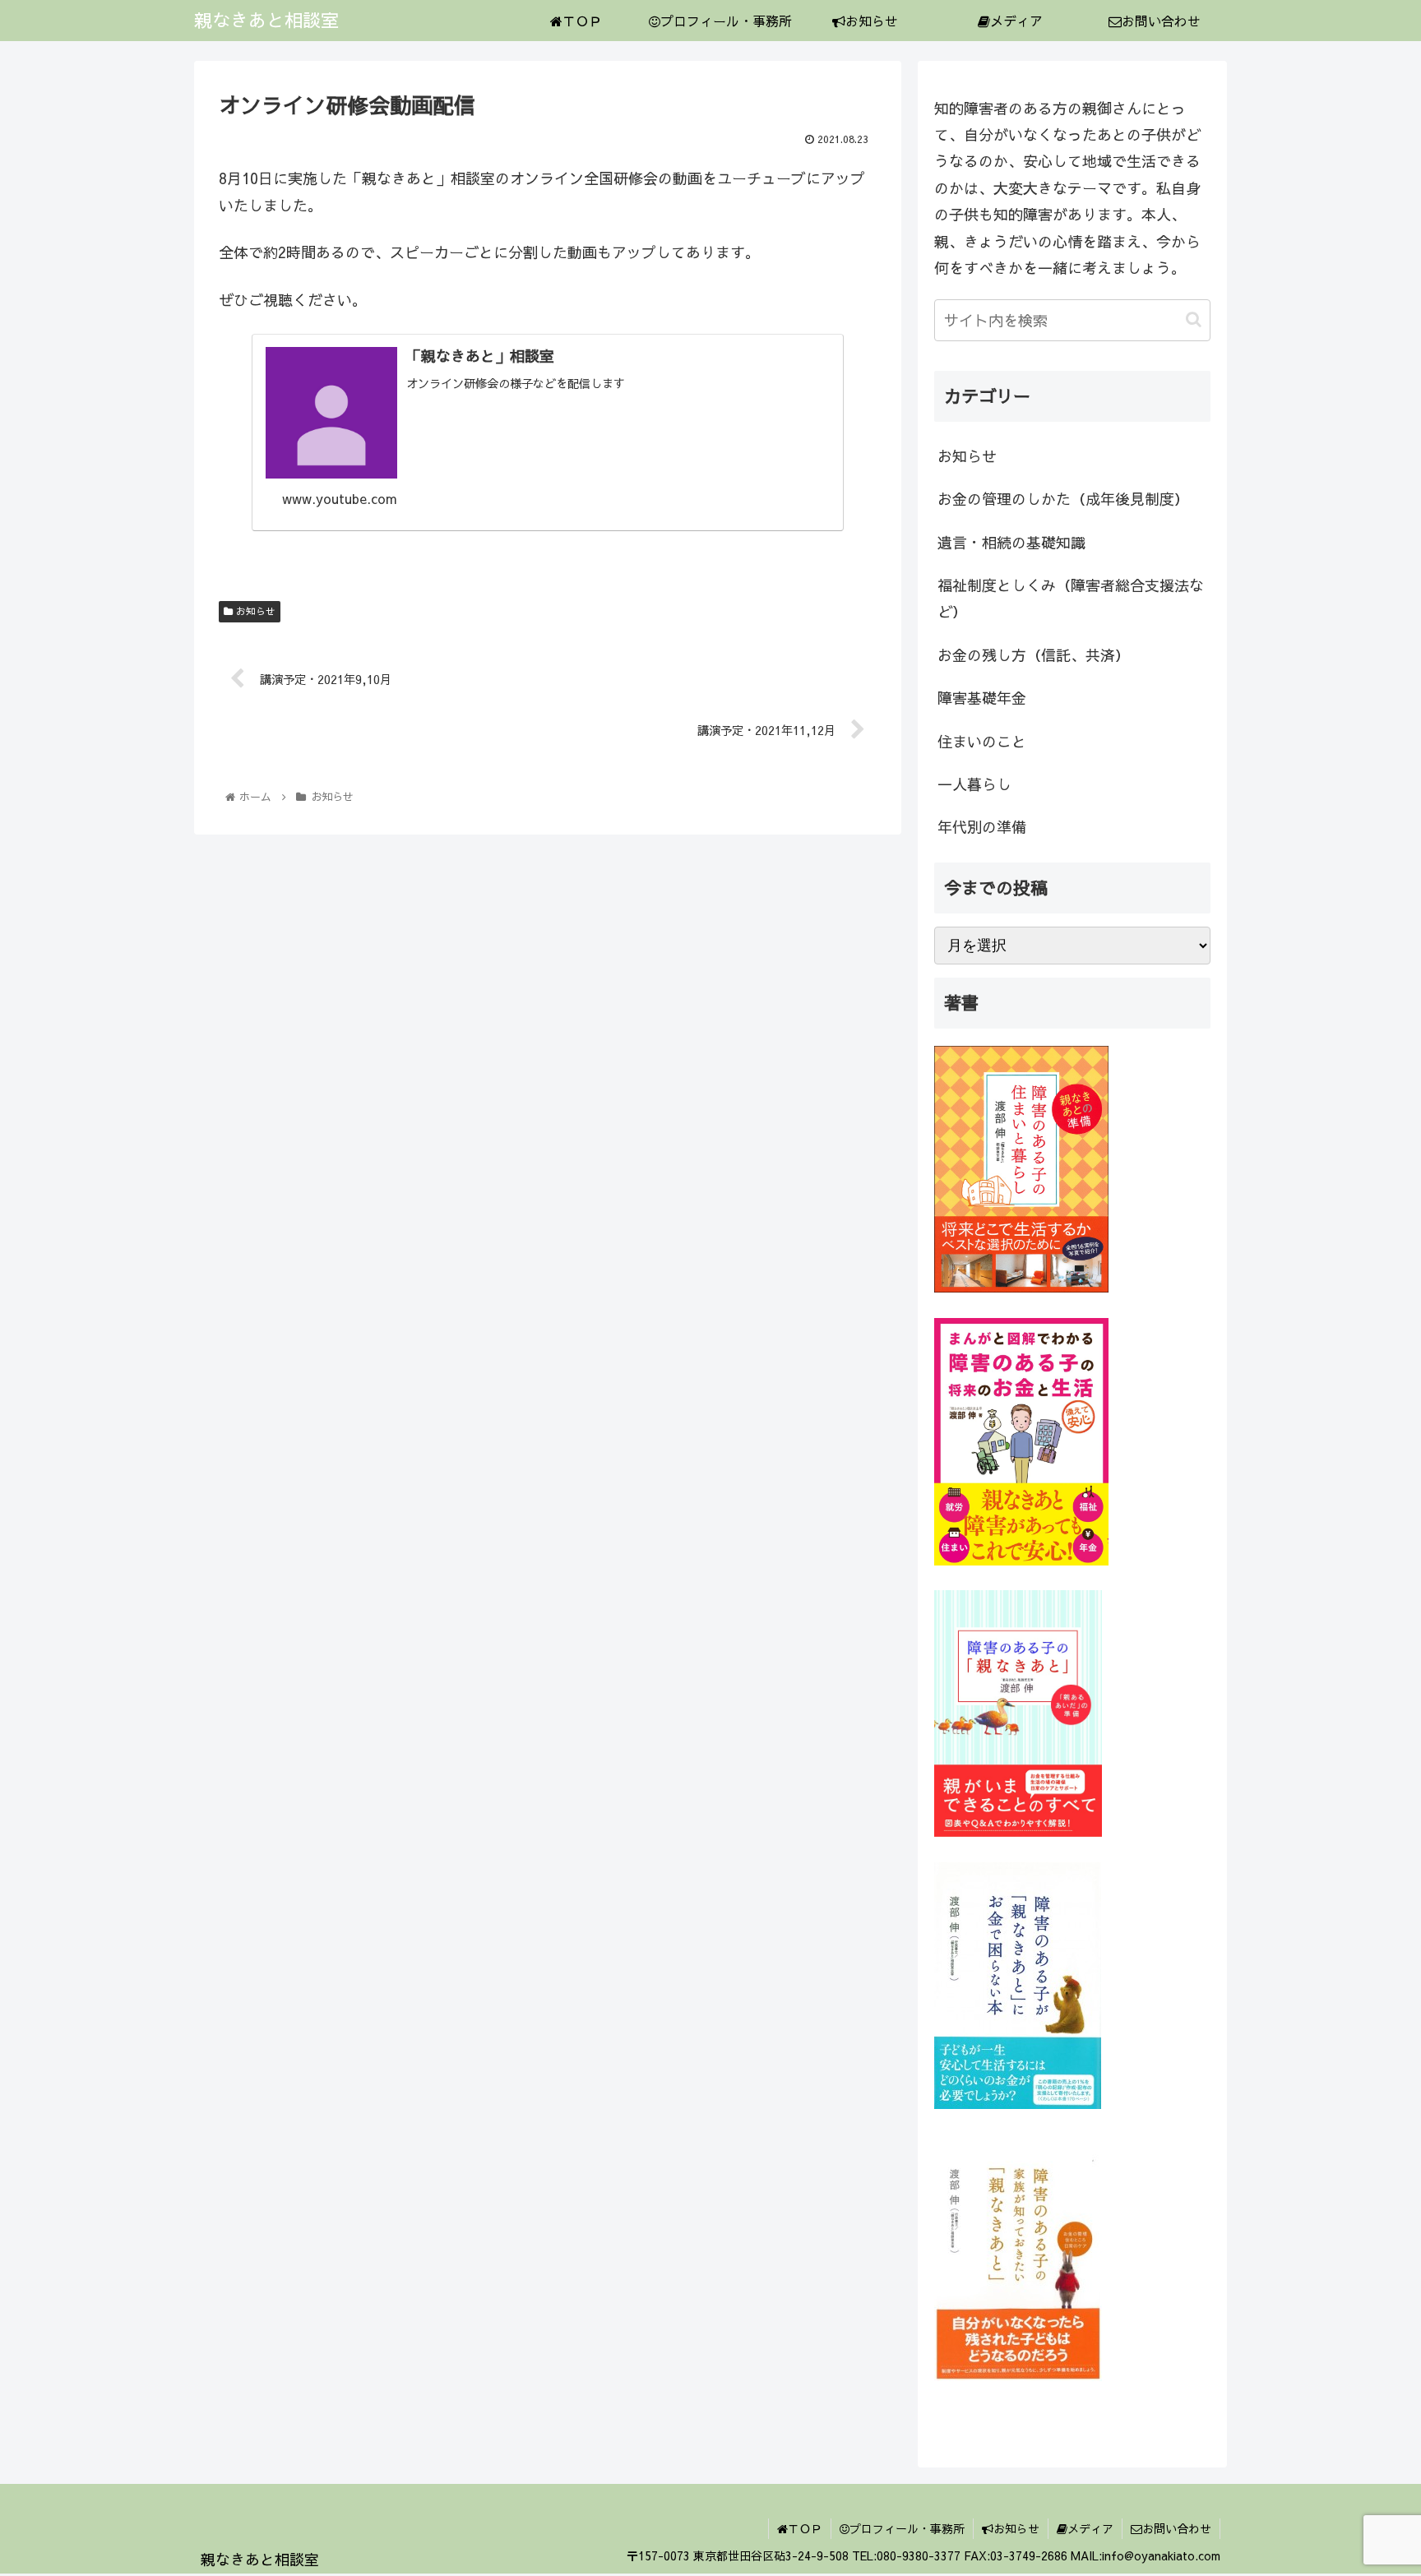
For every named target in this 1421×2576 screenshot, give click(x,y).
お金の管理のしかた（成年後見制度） (1063, 499)
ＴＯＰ (805, 2528)
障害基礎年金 (982, 698)
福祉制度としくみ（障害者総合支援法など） (1071, 598)
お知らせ (254, 611)
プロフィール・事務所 (907, 2528)
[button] (1194, 319)
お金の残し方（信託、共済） (1034, 655)
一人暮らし (974, 784)
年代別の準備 (982, 827)
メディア (1090, 2528)
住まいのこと (982, 741)
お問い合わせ (1177, 2528)
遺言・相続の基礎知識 (1011, 542)
